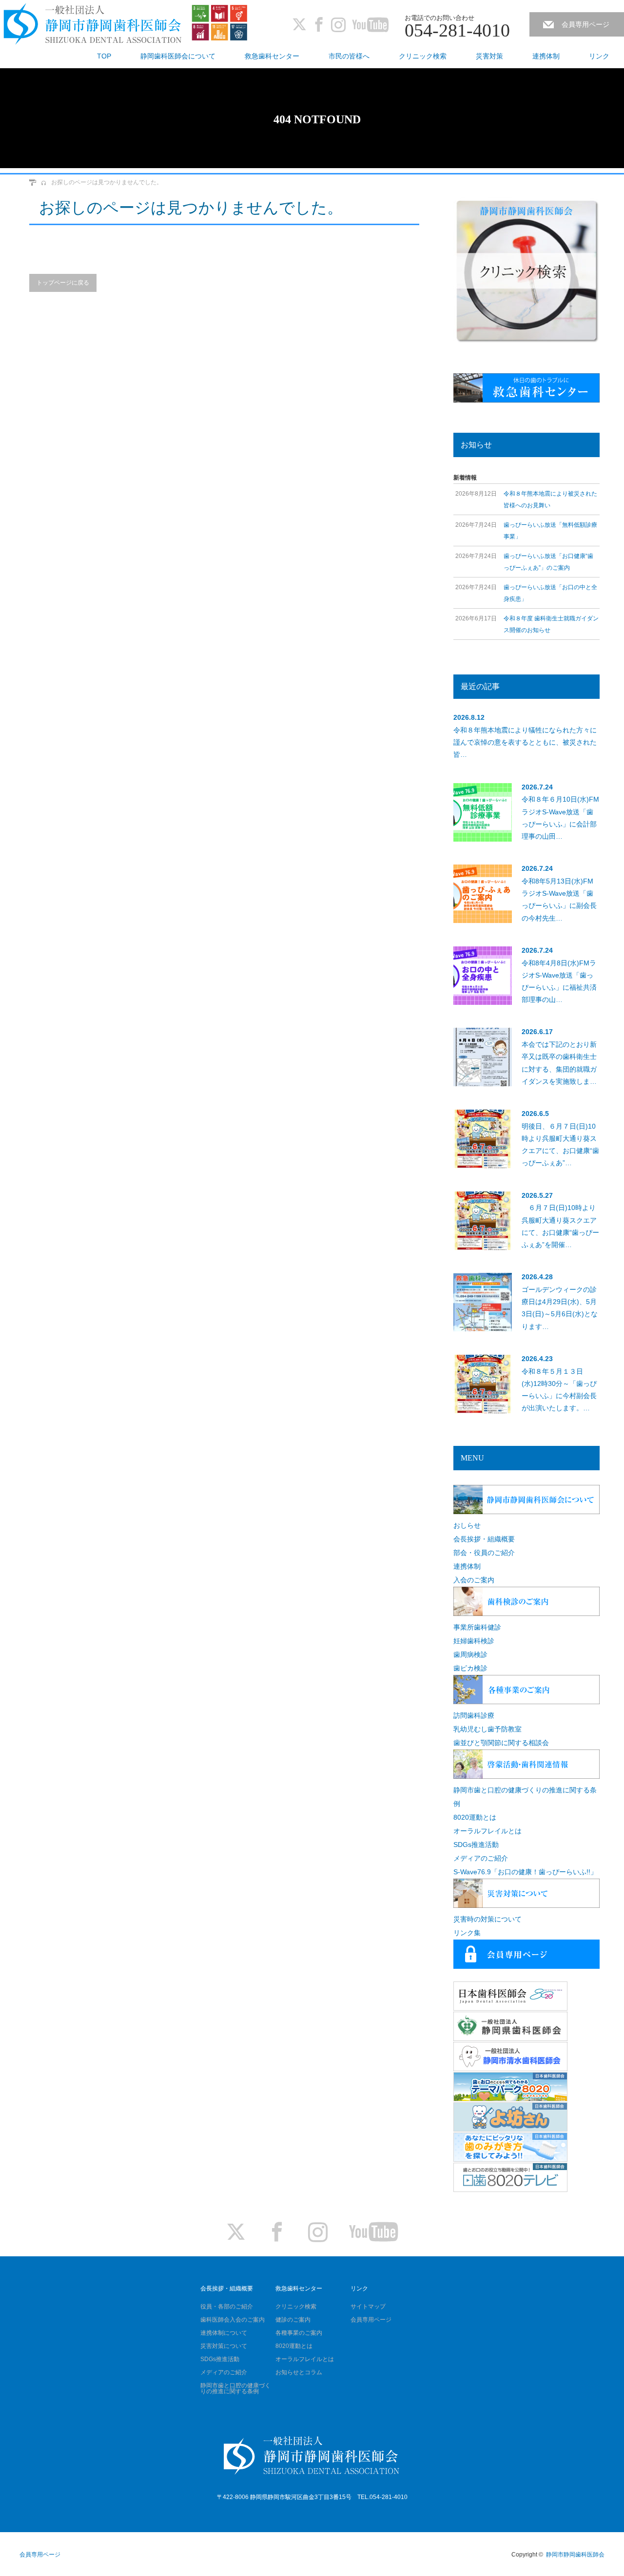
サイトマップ (368, 2307)
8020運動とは (475, 1817)
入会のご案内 (474, 1580)
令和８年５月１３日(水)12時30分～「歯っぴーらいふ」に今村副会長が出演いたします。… (559, 1390)
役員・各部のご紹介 (227, 2307)
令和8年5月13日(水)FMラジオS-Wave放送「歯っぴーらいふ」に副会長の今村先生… (559, 900)
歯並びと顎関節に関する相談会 (501, 1743)
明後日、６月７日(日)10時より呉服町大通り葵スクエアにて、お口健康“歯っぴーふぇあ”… (560, 1145)
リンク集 (467, 1933)
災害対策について (224, 2346)
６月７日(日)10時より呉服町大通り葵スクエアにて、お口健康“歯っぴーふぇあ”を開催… (560, 1226)
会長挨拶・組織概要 (484, 1539)
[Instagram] (338, 24)
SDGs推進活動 (476, 1845)
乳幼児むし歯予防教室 (487, 1729)
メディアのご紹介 (481, 1858)
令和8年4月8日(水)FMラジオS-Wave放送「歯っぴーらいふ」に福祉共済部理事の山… (559, 981)
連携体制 (546, 56)
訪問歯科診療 (474, 1715)
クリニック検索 (423, 56)
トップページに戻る (63, 283)
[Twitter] (299, 24)
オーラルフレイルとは (487, 1831)
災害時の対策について (487, 1919)
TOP (104, 56)
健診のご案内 (293, 2320)
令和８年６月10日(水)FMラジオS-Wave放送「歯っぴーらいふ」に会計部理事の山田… (560, 818)
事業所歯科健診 (477, 1627)
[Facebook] (319, 24)
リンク (599, 56)
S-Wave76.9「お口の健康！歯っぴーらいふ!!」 (525, 1872)
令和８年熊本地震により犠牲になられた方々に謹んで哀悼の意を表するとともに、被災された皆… (525, 742)
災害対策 (489, 56)
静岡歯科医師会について (178, 56)
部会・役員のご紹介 (484, 1553)
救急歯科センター (272, 56)
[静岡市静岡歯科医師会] (93, 25)
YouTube (373, 2232)
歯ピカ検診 (470, 1668)
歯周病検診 (470, 1654)
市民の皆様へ (349, 56)
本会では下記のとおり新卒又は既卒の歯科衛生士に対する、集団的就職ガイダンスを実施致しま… (559, 1063)
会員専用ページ (585, 24)
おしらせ (467, 1525)
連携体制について (224, 2333)
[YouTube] (370, 24)
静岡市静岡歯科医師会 (575, 2555)
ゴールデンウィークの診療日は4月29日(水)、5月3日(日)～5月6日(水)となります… (560, 1308)
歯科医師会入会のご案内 (233, 2320)
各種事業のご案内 (299, 2333)
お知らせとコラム (299, 2372)
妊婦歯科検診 (474, 1641)
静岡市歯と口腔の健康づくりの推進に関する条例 (235, 2388)
